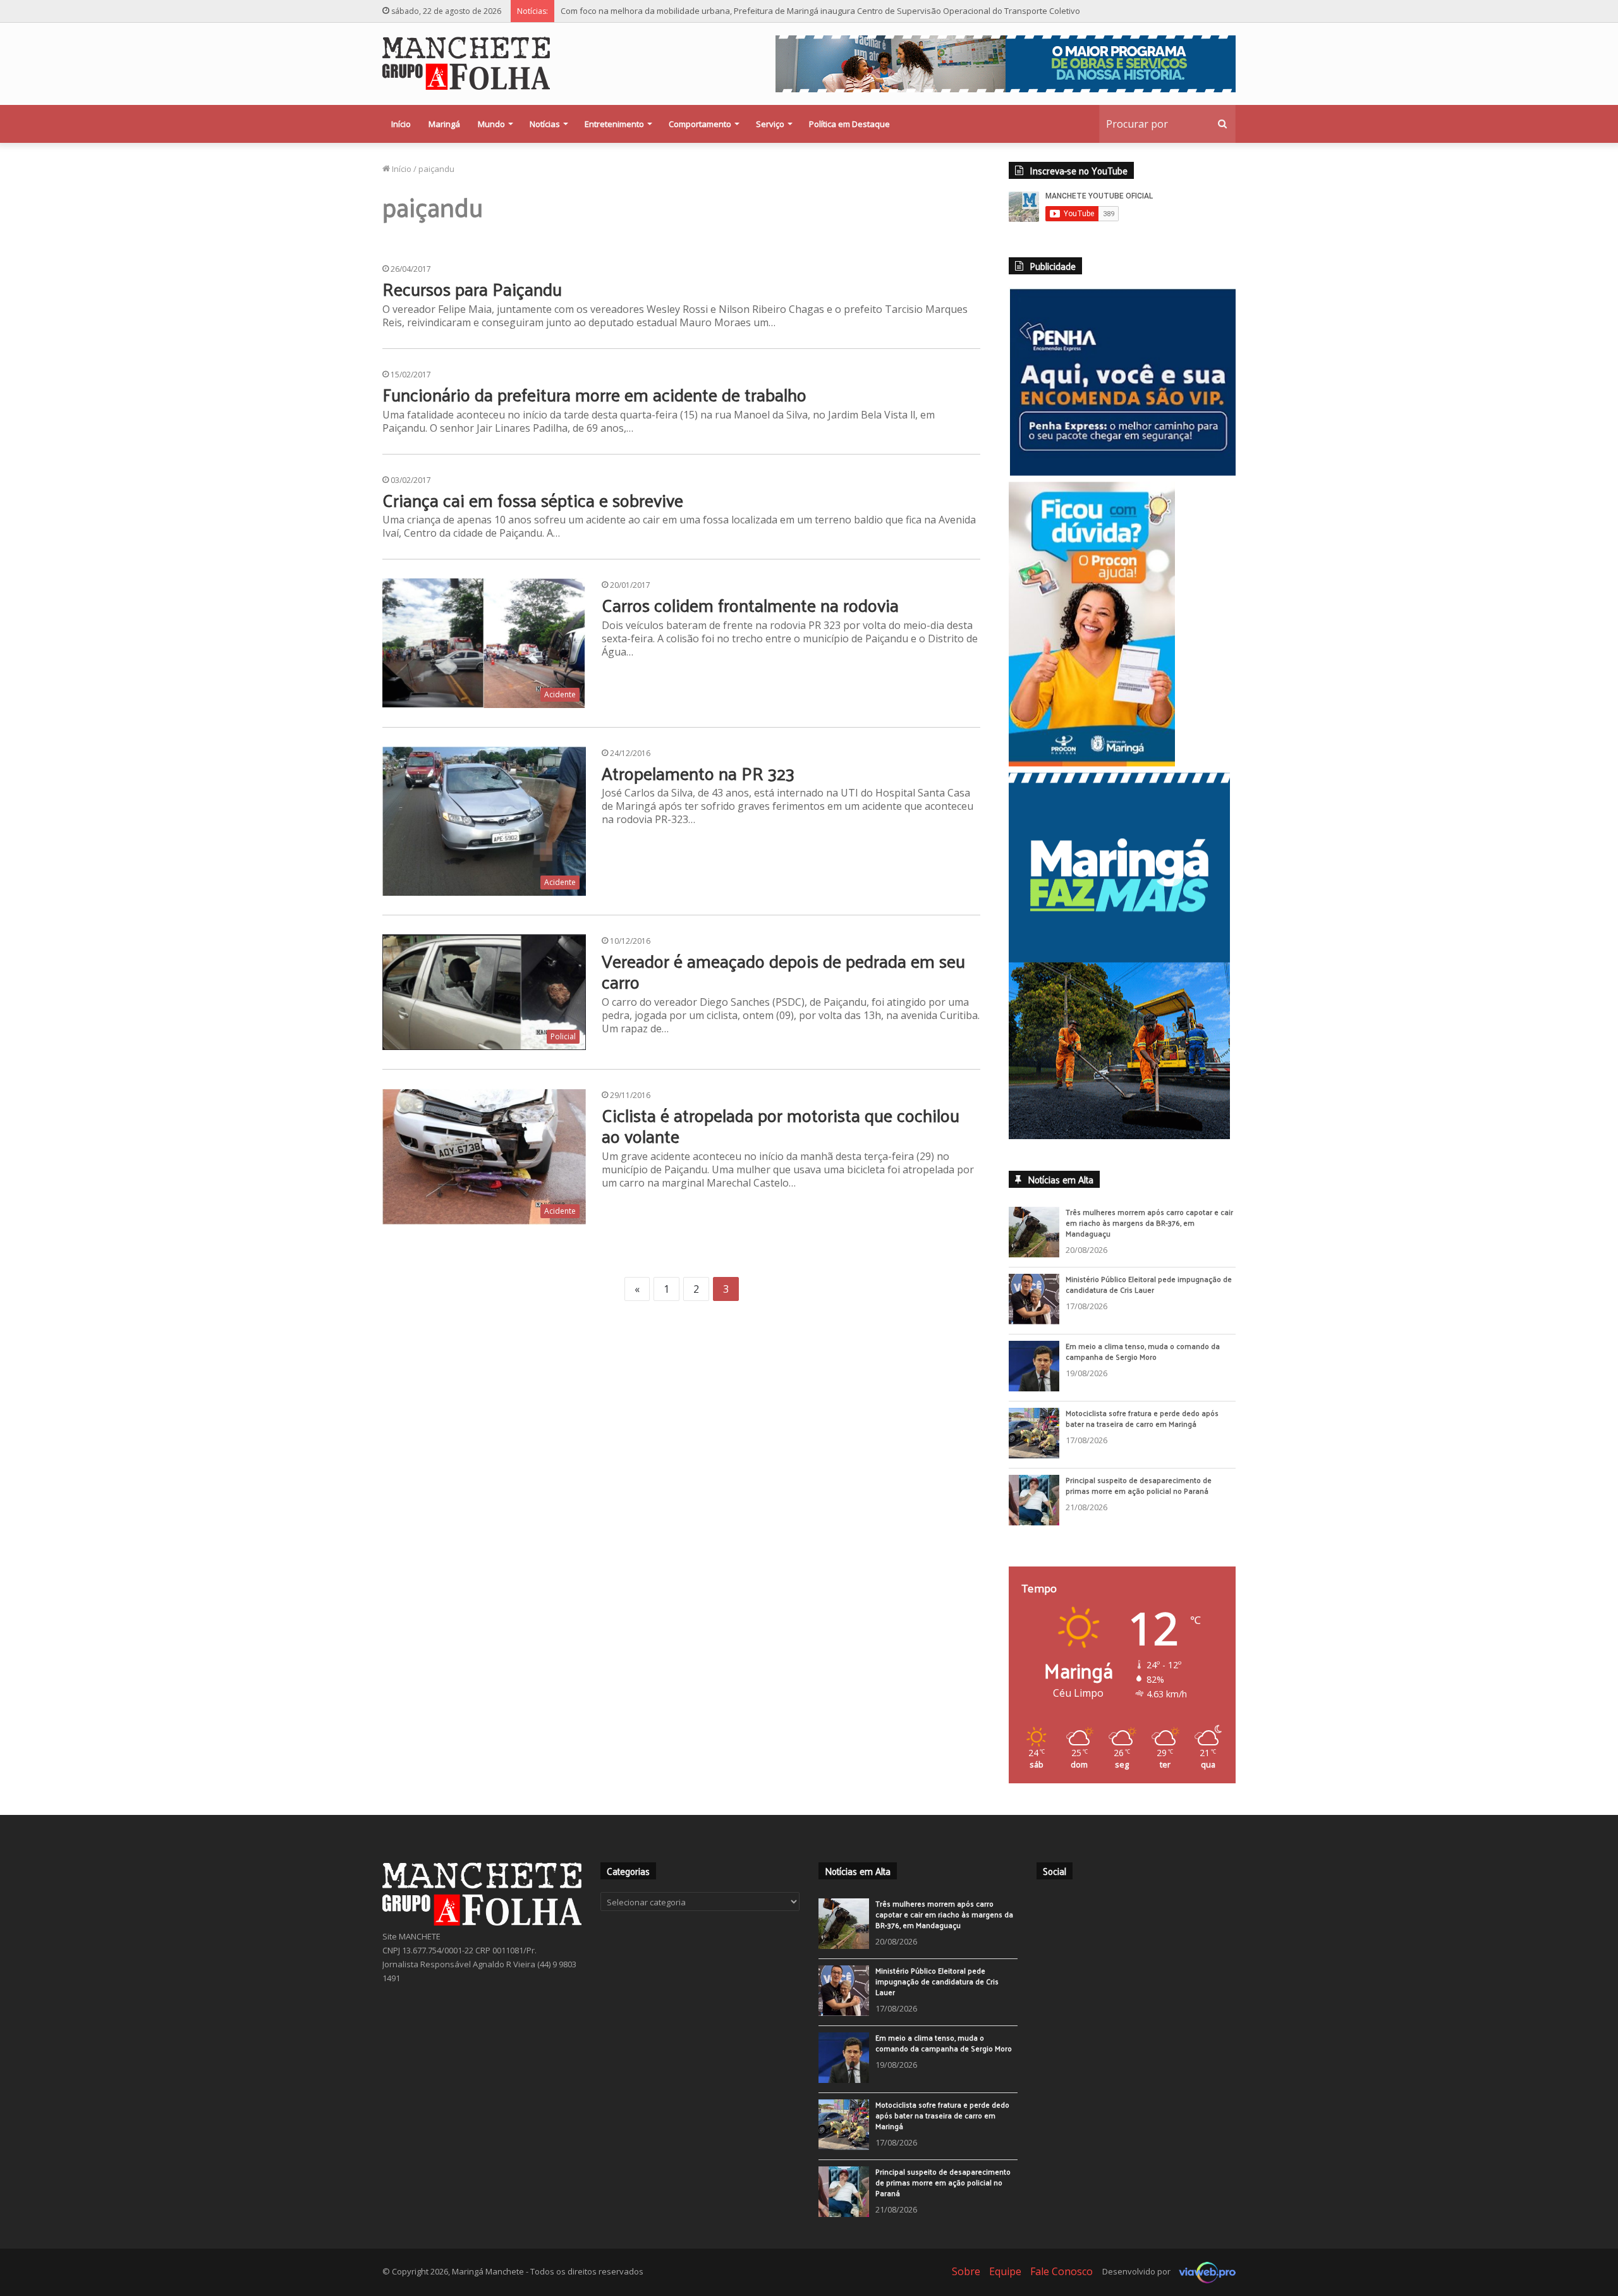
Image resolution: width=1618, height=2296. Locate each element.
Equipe (1005, 2280)
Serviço (770, 124)
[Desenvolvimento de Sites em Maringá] (1204, 2280)
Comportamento (700, 124)
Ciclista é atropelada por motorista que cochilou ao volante (781, 1126)
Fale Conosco (1061, 2280)
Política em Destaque (849, 124)
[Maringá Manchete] (466, 63)
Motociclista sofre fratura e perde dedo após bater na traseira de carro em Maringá (1142, 1427)
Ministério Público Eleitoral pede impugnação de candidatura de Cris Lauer (1149, 1293)
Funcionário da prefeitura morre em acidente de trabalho (594, 394)
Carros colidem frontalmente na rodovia (750, 605)
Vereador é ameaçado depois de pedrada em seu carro (783, 971)
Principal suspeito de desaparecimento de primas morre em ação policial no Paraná (1139, 1494)
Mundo (491, 124)
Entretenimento (614, 124)
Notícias (545, 124)
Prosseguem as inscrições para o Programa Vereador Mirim (675, 11)
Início (401, 124)
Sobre (966, 2280)
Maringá (444, 124)
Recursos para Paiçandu (472, 289)
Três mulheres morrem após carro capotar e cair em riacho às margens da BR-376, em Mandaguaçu (1149, 1231)
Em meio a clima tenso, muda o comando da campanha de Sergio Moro (1143, 1360)
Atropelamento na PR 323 (698, 773)
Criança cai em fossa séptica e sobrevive (533, 500)
